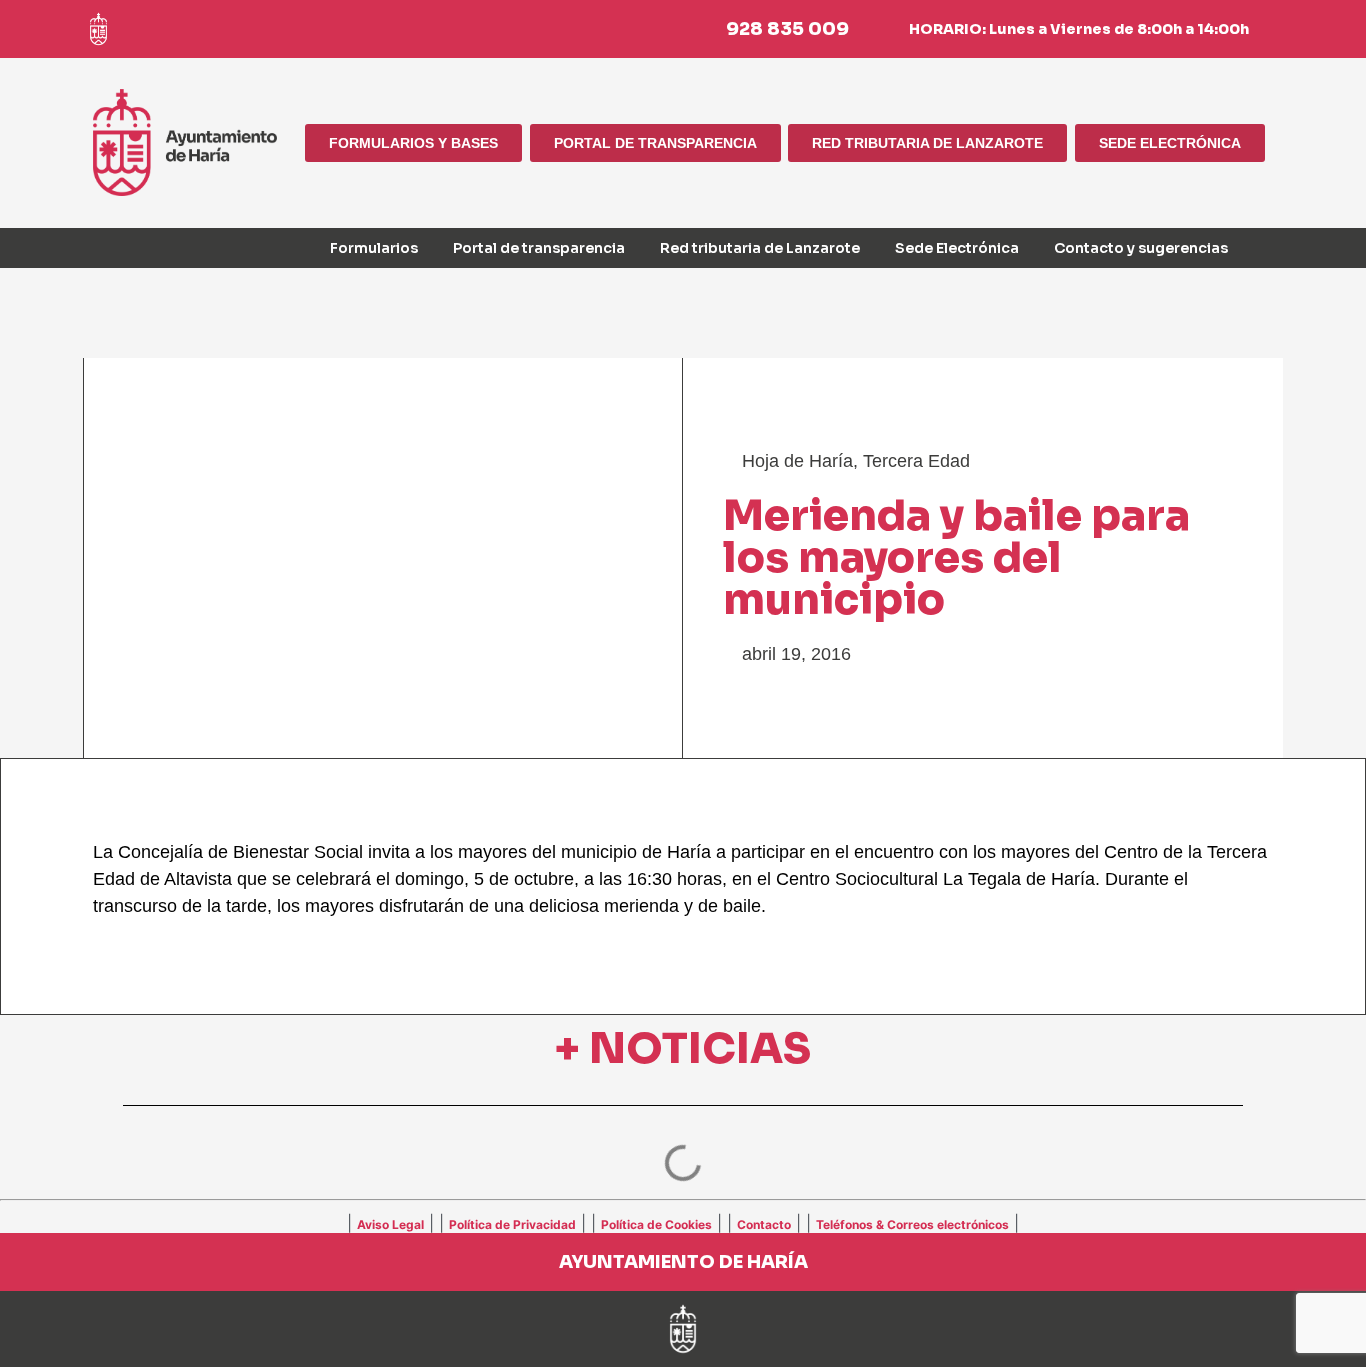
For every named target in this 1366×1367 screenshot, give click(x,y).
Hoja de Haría (797, 461)
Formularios (374, 248)
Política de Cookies (656, 1224)
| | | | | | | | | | (683, 1223)
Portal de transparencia (539, 248)
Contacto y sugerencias (1141, 248)
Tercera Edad (916, 461)
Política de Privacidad (512, 1224)
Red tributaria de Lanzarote (760, 248)
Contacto (764, 1224)
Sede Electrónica (957, 248)
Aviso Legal (390, 1224)
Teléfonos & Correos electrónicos (912, 1224)
